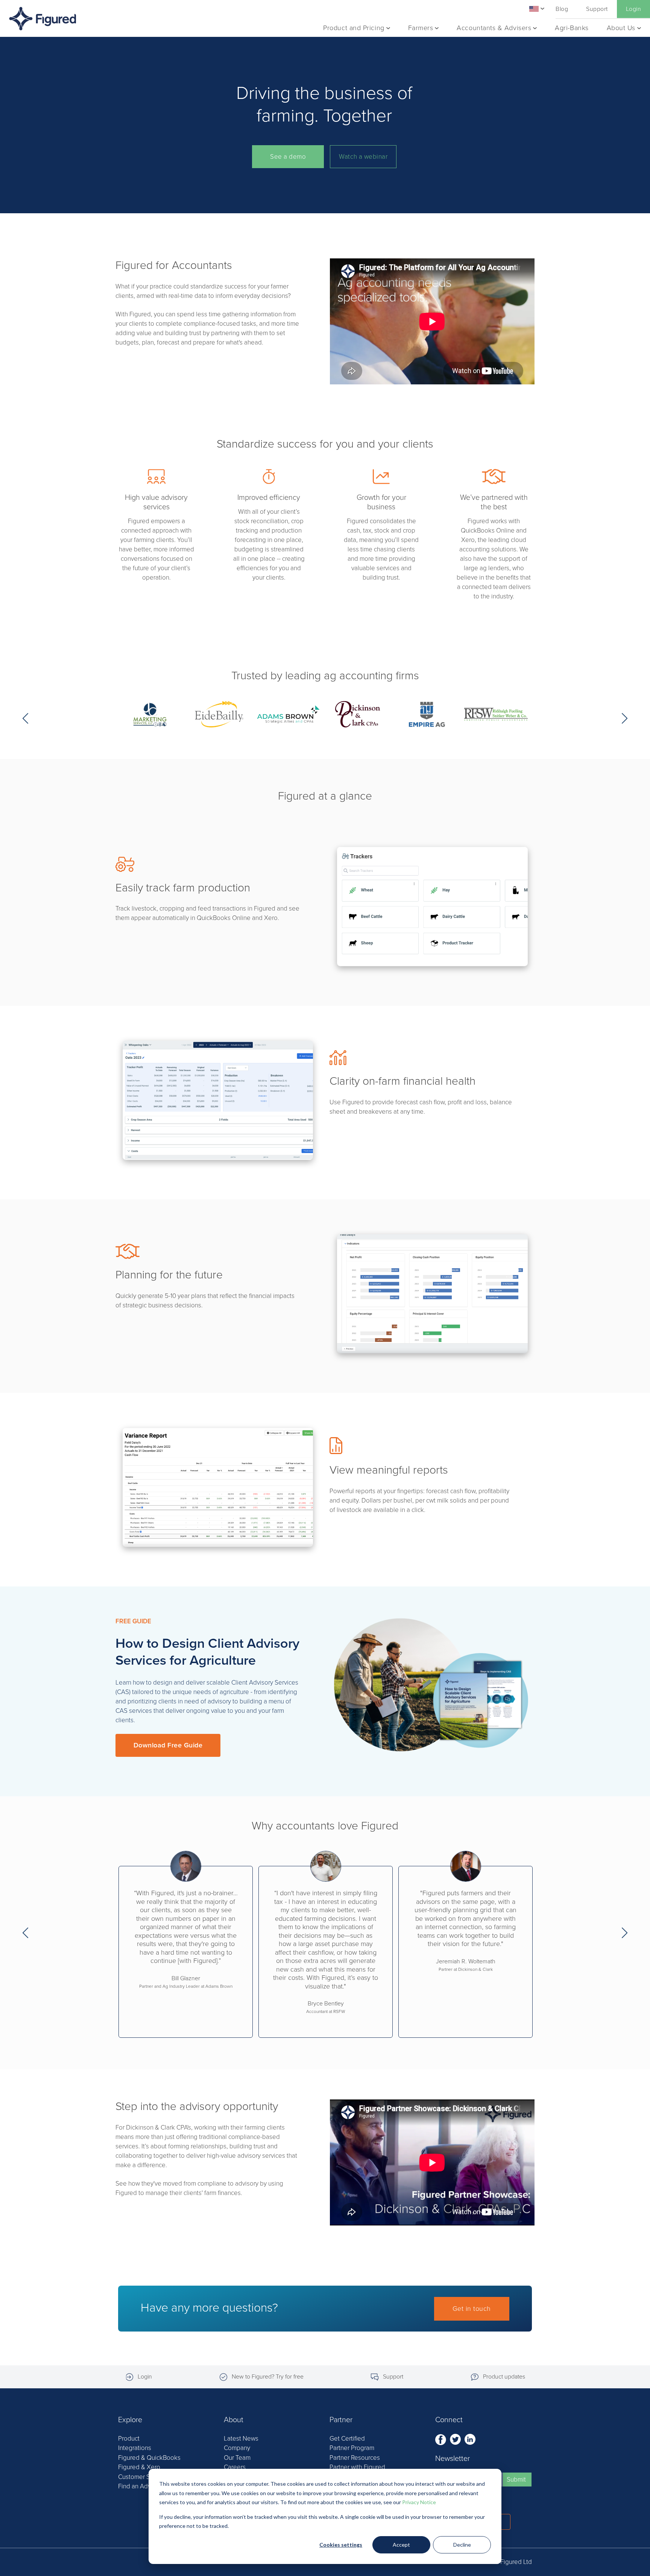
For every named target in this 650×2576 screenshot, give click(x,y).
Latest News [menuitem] (241, 2439)
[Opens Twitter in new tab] (456, 2439)
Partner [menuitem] (341, 2420)
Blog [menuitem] (562, 9)
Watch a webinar (363, 157)
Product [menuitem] (129, 2439)
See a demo (288, 157)
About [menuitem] (234, 2420)
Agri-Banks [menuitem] (572, 28)
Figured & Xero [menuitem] (139, 2467)
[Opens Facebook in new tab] (441, 2439)
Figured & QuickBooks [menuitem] (149, 2458)
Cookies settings (341, 2545)
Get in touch (472, 2309)
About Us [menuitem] (621, 28)
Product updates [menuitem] (504, 2377)
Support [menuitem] (597, 9)
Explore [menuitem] (130, 2420)
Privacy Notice (419, 2502)
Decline (462, 2545)
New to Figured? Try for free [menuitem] (268, 2377)
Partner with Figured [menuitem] (357, 2467)
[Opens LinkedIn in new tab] (470, 2439)
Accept (401, 2545)
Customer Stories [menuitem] (142, 2477)
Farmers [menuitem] (421, 28)
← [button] (25, 718)
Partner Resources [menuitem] (355, 2458)
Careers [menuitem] (235, 2467)
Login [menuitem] (633, 9)
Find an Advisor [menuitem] (140, 2486)
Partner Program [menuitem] (352, 2448)
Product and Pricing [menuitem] (354, 28)
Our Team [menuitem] (237, 2458)
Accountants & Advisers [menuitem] (494, 28)
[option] (150, 719)
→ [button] (625, 718)
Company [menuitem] (237, 2448)
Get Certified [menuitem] (347, 2439)
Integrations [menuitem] (135, 2448)
